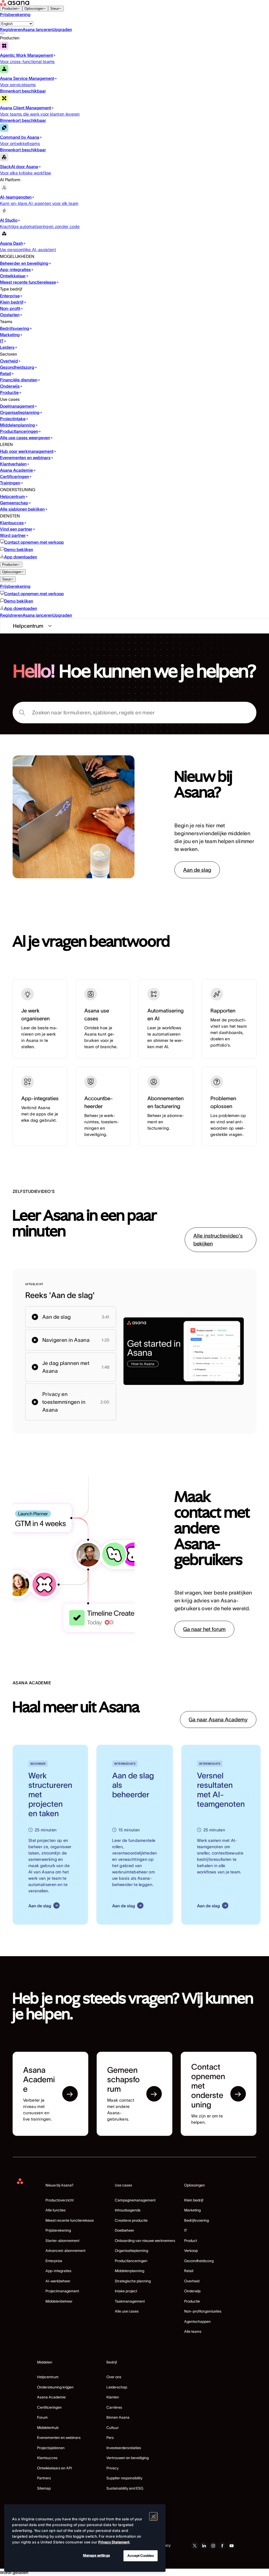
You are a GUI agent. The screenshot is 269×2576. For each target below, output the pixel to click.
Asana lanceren (38, 29)
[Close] (153, 2516)
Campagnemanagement (135, 2200)
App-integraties (58, 2271)
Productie (192, 2301)
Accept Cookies (141, 2556)
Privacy (112, 2468)
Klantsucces (47, 2458)
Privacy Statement (114, 2542)
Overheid (192, 2281)
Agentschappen (197, 2321)
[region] (85, 2538)
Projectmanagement (62, 2291)
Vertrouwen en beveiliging (128, 2458)
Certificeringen (49, 2407)
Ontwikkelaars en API (54, 2468)
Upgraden (62, 29)
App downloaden (21, 557)
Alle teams (193, 2331)
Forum (42, 2417)
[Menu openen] (2, 33)
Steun (55, 9)
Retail (189, 2271)
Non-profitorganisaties (203, 2311)
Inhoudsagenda (128, 2210)
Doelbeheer (125, 2230)
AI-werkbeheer (58, 2281)
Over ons (114, 2377)
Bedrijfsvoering (196, 2220)
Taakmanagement (130, 2301)
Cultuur (113, 2428)
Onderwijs (192, 2291)
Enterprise (54, 2261)
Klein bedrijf (194, 2200)
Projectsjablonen (51, 2448)
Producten (10, 9)
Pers (110, 2438)
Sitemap (44, 2488)
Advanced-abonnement (65, 2251)
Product (191, 2241)
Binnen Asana (118, 2417)
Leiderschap (117, 2387)
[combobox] (134, 713)
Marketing (192, 2210)
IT (186, 2230)
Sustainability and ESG (125, 2488)
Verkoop (191, 2251)
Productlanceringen (131, 2261)
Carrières (114, 2407)
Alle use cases (127, 2311)
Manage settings (96, 2555)
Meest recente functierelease (70, 2220)
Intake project (126, 2291)
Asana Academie (51, 2397)
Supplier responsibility (124, 2478)
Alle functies (56, 2210)
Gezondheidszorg (199, 2261)
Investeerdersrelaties (124, 2448)
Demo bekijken (19, 549)
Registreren (11, 29)
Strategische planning (133, 2281)
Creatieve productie (131, 2220)
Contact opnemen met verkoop (34, 542)
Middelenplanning (130, 2271)
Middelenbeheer (59, 2301)
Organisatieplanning (131, 2251)
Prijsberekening (15, 14)
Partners (44, 2478)
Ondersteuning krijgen (55, 2387)
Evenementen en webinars (59, 2438)
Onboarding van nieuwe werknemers (145, 2241)
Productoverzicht (60, 2200)
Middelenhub (48, 2428)
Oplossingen (34, 9)
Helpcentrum (48, 2377)
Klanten (113, 2397)
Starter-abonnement (62, 2241)
